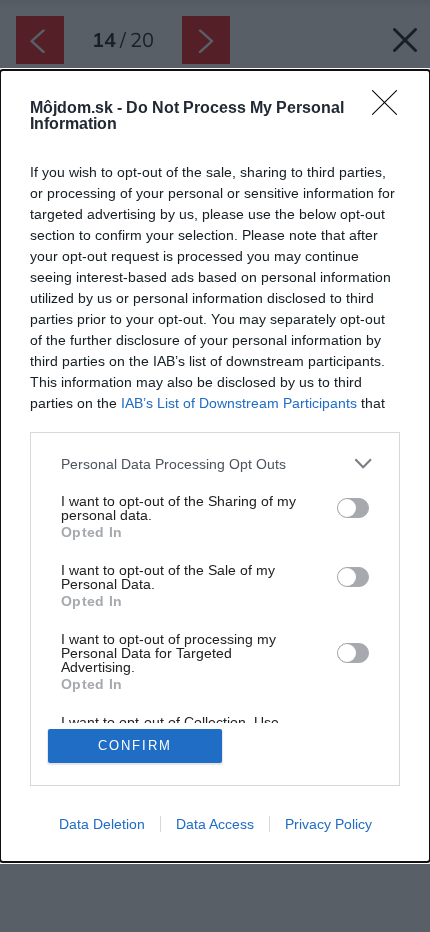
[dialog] (215, 466)
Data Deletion (102, 824)
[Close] (391, 109)
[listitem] (215, 463)
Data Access (215, 824)
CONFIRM (135, 745)
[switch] (353, 508)
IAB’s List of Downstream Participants (239, 403)
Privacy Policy (328, 824)
